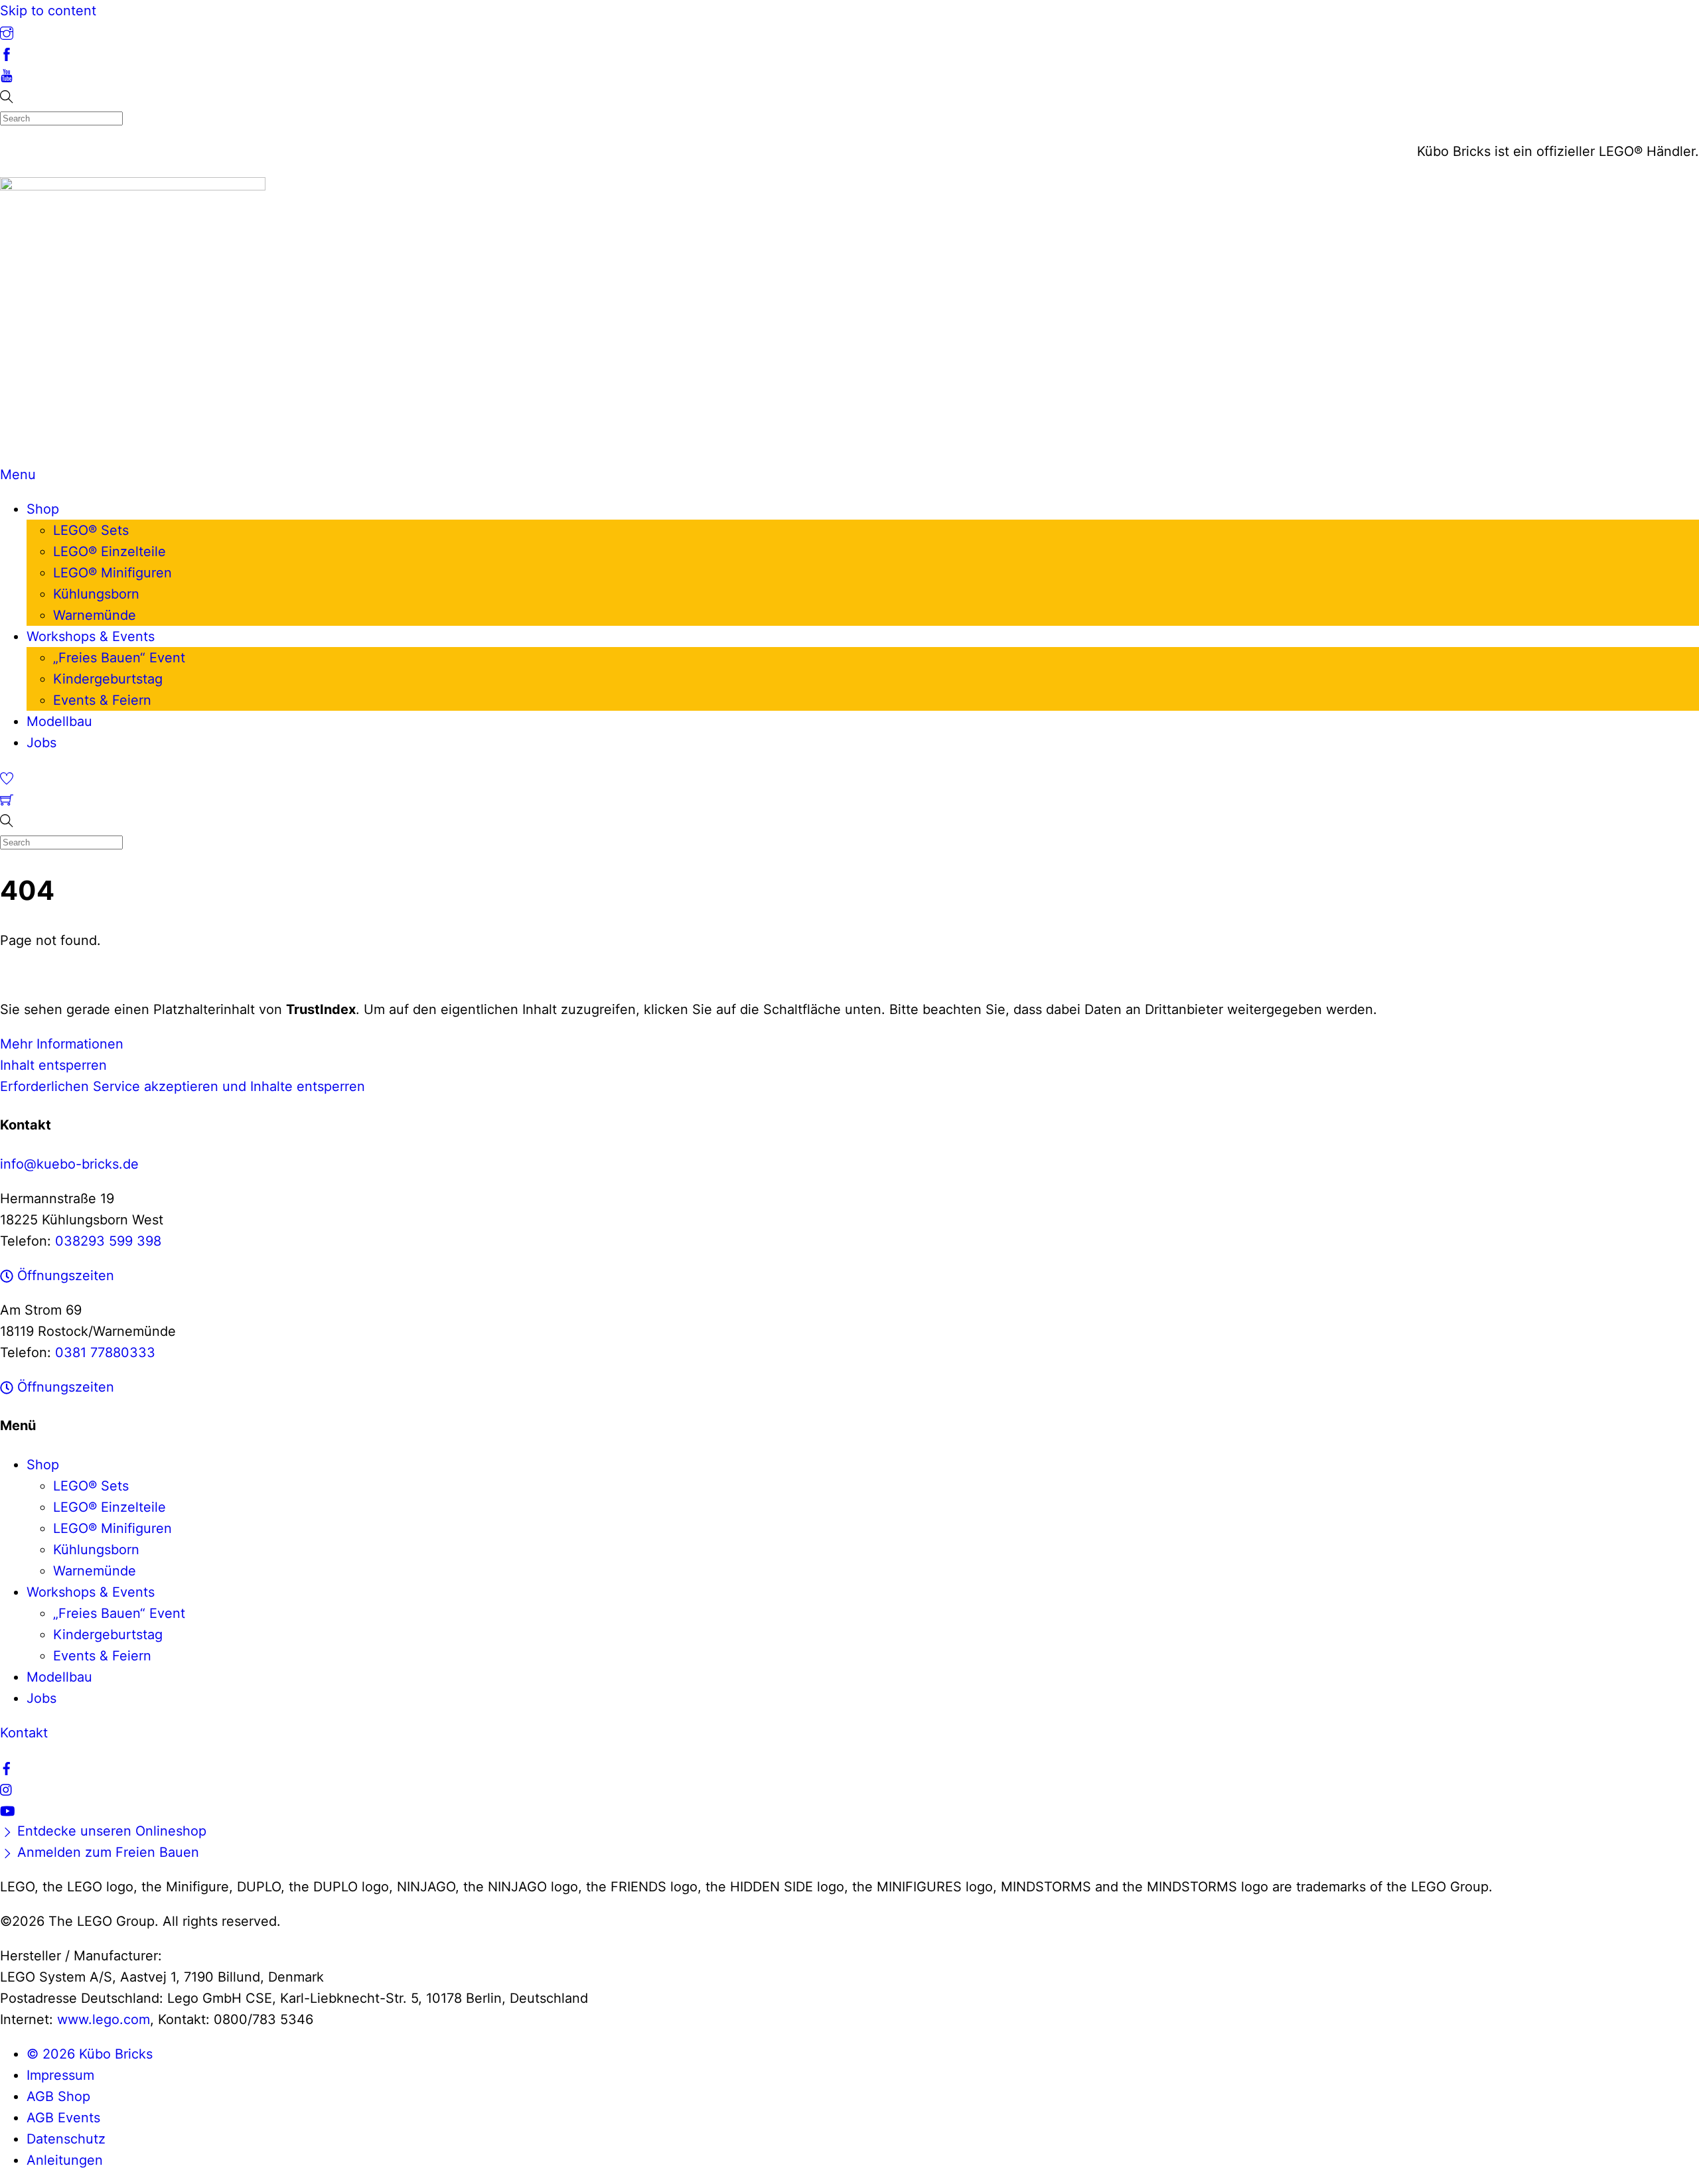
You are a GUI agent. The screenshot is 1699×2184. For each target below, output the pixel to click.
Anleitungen (65, 2160)
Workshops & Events (91, 636)
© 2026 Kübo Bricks (90, 2054)
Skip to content (48, 11)
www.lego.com (104, 2019)
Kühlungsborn (96, 594)
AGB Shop (58, 2096)
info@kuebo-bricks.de (69, 1164)
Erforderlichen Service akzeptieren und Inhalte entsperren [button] (183, 1086)
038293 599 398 (108, 1241)
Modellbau (59, 721)
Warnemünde (95, 615)
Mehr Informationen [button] (62, 1044)
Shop (43, 509)
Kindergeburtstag (108, 679)
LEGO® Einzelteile (110, 551)
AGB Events (63, 2118)
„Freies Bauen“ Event (119, 658)
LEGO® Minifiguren (112, 573)
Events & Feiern (102, 700)
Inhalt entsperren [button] (53, 1065)
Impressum (60, 2075)
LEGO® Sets (91, 530)
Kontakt (24, 1733)
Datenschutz (66, 2139)
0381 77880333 (105, 1352)
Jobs (41, 743)
